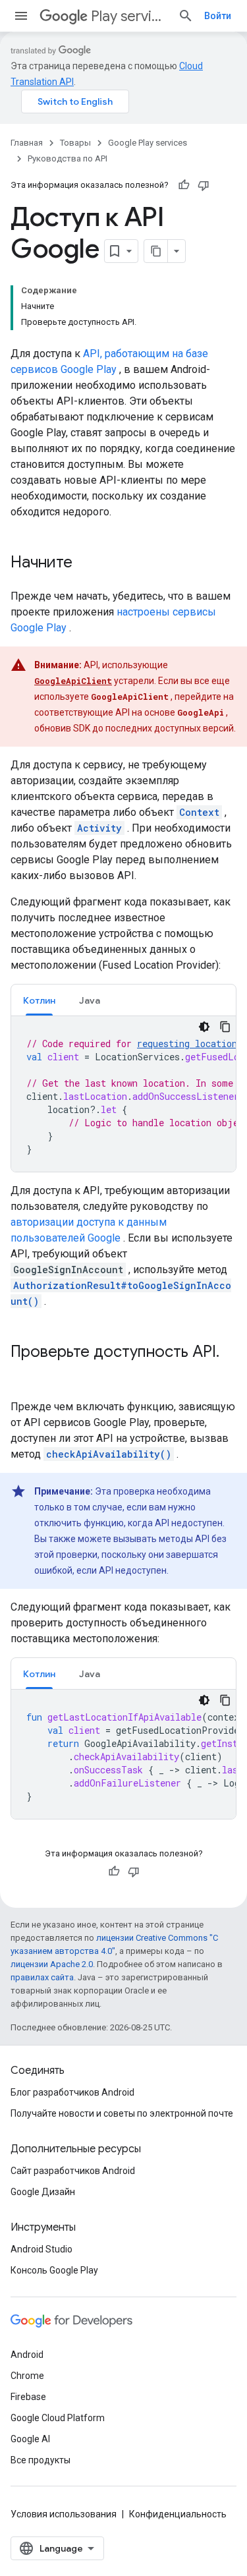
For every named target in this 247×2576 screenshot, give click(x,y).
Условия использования (64, 2514)
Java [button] (90, 1000)
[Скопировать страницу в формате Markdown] (156, 251)
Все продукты (41, 2460)
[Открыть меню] (21, 16)
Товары (75, 143)
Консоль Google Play (54, 2270)
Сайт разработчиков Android (73, 2171)
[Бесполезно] (204, 185)
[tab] (39, 1000)
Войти (218, 16)
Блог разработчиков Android (72, 2092)
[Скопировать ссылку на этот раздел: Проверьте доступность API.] (24, 1374)
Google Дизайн (43, 2192)
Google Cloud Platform (58, 2418)
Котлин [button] (39, 1000)
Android (27, 2355)
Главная (27, 143)
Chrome (27, 2376)
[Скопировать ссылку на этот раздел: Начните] (86, 563)
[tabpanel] (123, 1094)
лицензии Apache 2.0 (52, 1964)
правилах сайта (42, 1977)
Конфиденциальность (178, 2514)
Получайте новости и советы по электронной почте (122, 2113)
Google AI (30, 2439)
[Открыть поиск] (186, 16)
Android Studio (41, 2249)
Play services (129, 16)
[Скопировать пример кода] (225, 1027)
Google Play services (148, 143)
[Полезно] (184, 185)
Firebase (28, 2397)
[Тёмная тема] (204, 1027)
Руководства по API (68, 158)
